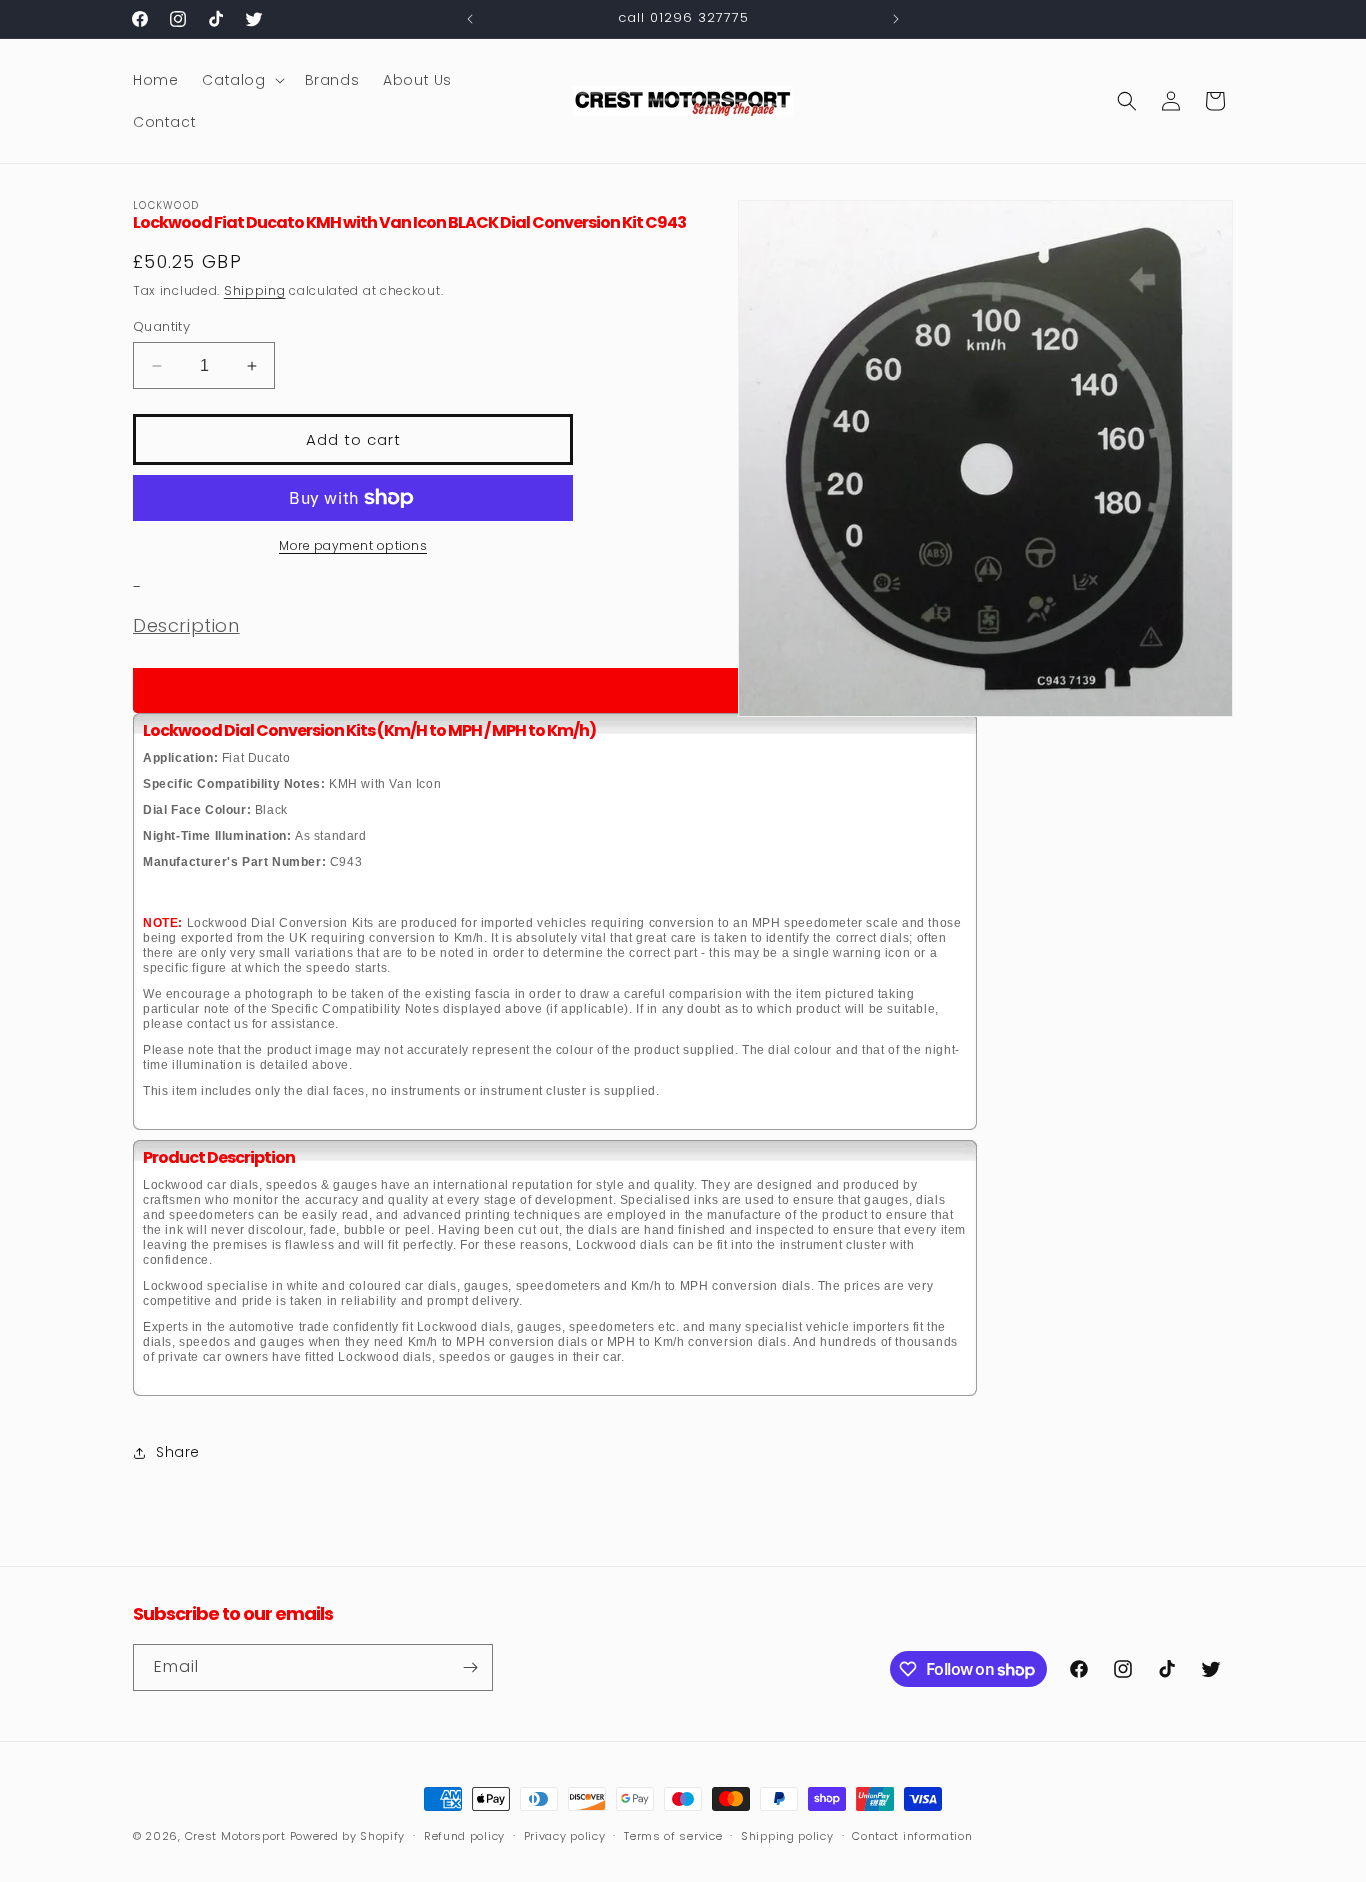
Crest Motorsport (235, 1836)
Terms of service (673, 1836)
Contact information (912, 1836)
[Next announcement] (896, 19)
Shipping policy (787, 1836)
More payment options (353, 545)
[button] (241, 80)
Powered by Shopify (348, 1836)
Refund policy (464, 1836)
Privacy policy (565, 1836)
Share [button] (178, 1452)
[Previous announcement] (470, 19)
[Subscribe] (470, 1667)
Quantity (161, 326)
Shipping (255, 290)
